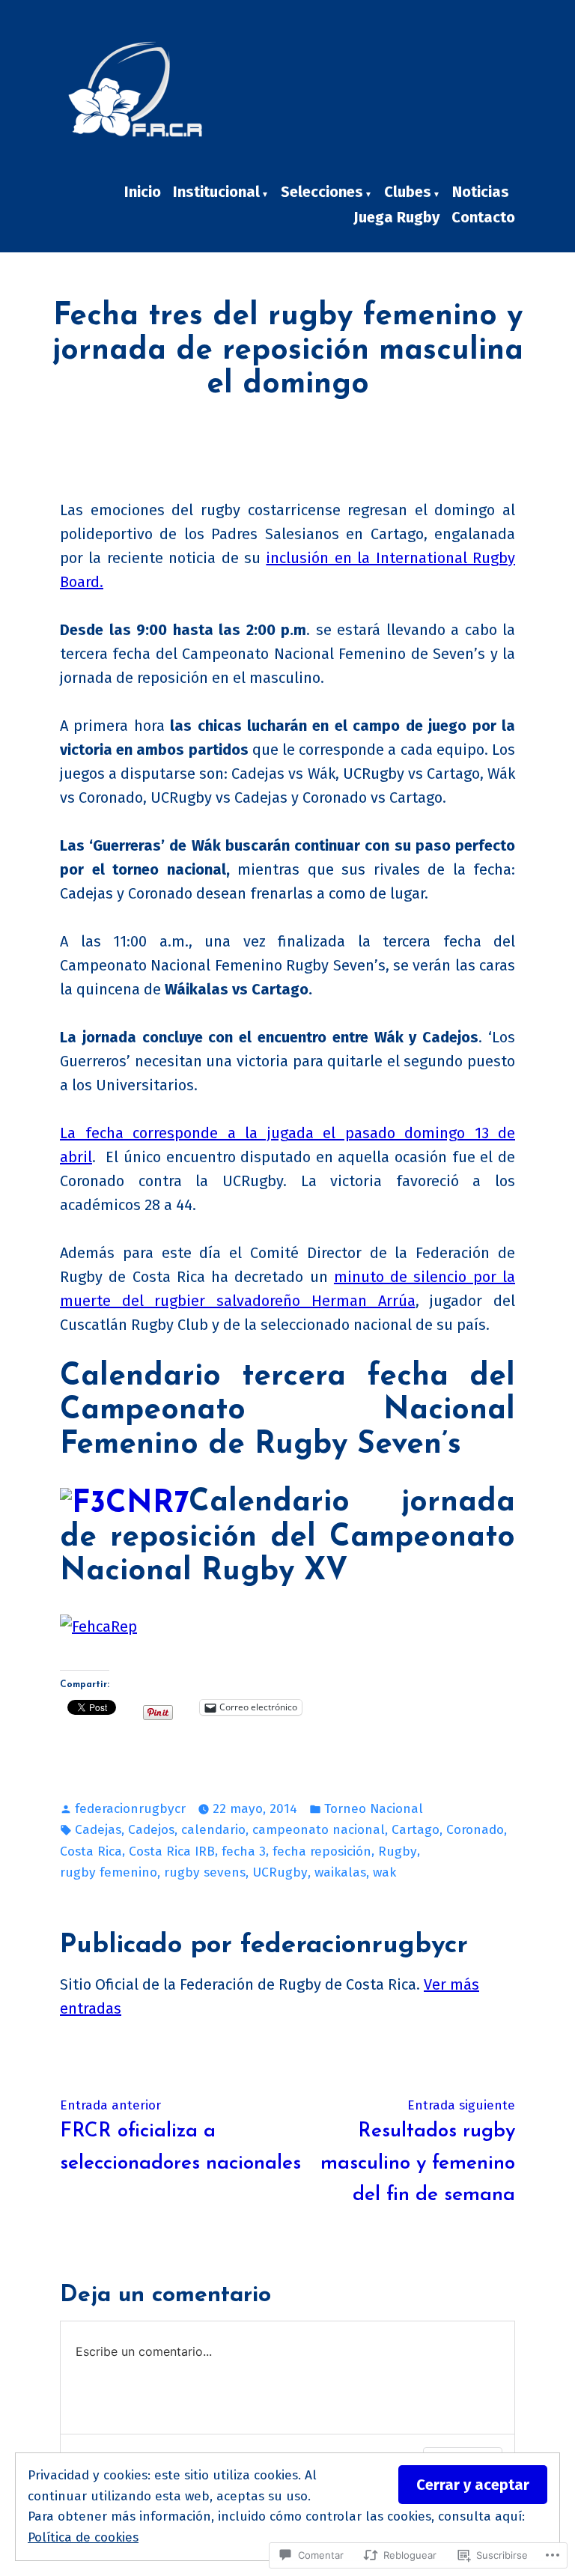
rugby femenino (109, 1872)
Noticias (481, 192)
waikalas (340, 1872)
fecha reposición (322, 1851)
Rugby (398, 1851)
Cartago (416, 1830)
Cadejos (151, 1830)
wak (384, 1872)
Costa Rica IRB (172, 1851)
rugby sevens (205, 1872)
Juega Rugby (396, 217)
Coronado (475, 1830)
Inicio (143, 192)
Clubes (408, 192)
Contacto (483, 217)
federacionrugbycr (130, 1809)
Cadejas (98, 1830)
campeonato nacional (319, 1830)
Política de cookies (83, 2537)
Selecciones (322, 192)
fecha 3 (244, 1851)
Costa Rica (91, 1851)
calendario (213, 1830)
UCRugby (280, 1872)
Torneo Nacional (374, 1809)
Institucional (216, 192)
